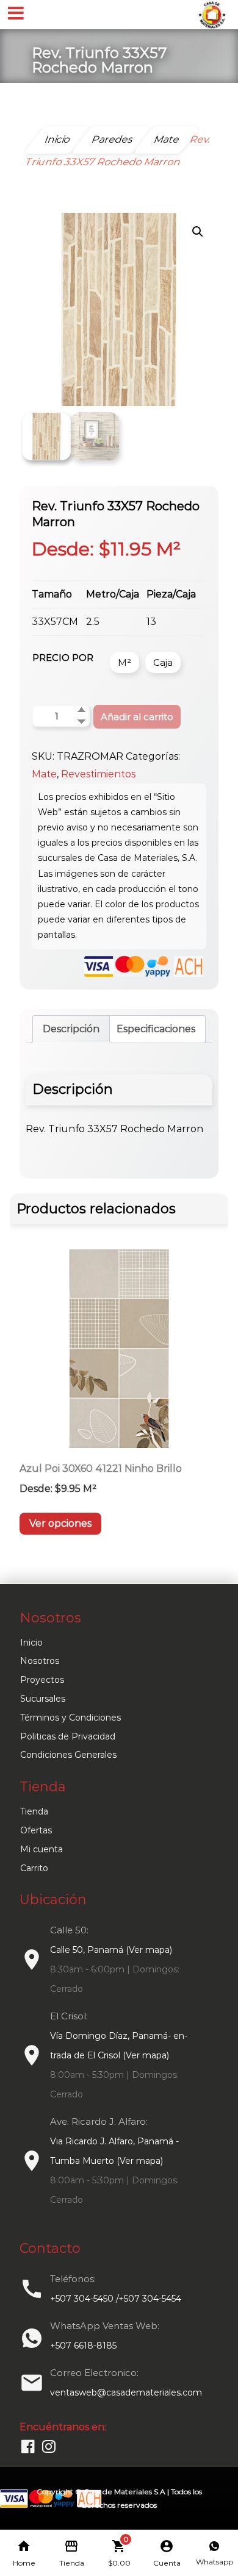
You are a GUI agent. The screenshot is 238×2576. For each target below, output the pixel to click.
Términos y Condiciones (70, 1718)
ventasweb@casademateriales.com (126, 2392)
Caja (163, 662)
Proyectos (42, 1680)
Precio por (63, 658)
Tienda (34, 1811)
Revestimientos (98, 774)
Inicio (31, 1643)
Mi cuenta (41, 1849)
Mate (44, 774)
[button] (198, 232)
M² (124, 662)
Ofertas (36, 1830)
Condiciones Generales (68, 1755)
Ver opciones (60, 1523)
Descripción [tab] (71, 1029)
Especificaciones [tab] (156, 1029)
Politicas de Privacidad (68, 1736)
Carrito (34, 1868)
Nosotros (40, 1661)
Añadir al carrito (137, 717)
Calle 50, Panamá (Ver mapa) (111, 1950)
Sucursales (43, 1699)
